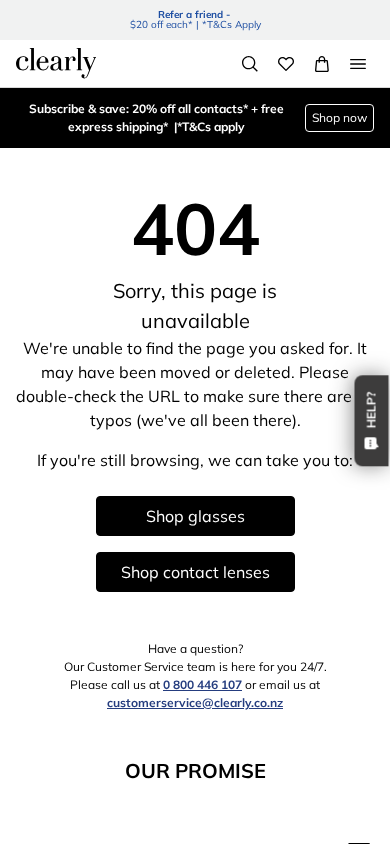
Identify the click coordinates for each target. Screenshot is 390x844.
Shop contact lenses (195, 572)
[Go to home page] (56, 63)
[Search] (250, 64)
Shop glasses (195, 516)
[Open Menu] (358, 64)
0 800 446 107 (202, 684)
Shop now (339, 117)
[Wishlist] (286, 64)
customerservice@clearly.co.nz (195, 702)
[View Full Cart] (322, 64)
